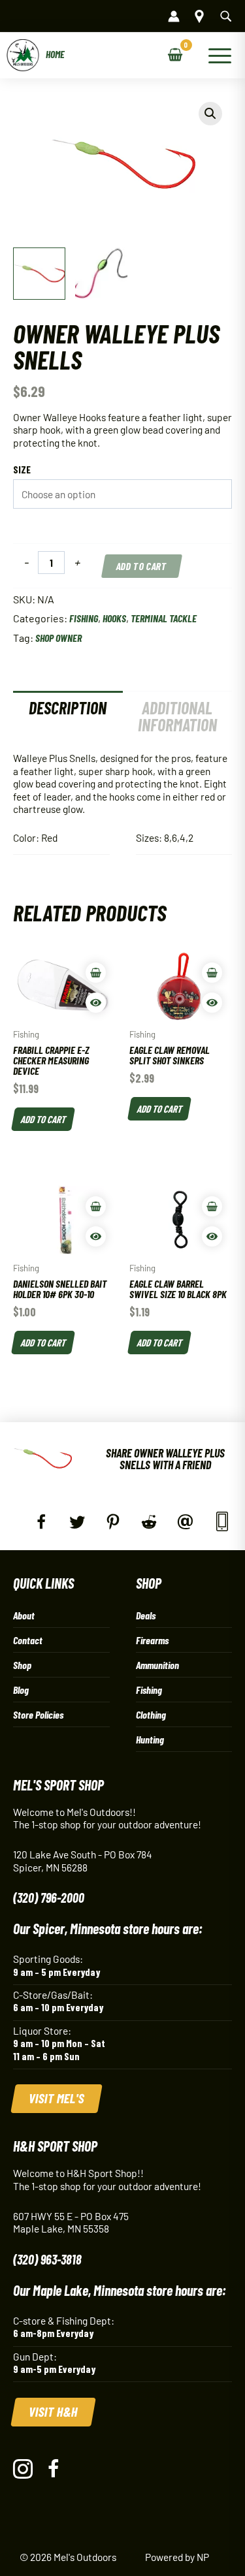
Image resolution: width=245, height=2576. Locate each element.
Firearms (152, 1640)
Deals (146, 1615)
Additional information (177, 716)
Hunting (150, 1739)
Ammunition (157, 1665)
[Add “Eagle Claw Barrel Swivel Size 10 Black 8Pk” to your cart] (212, 1206)
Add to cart (142, 566)
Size (22, 469)
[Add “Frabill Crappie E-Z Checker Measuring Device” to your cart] (96, 973)
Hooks (114, 618)
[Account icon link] (174, 16)
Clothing (151, 1714)
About (24, 1615)
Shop (22, 1665)
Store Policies (38, 1714)
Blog (21, 1690)
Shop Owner (58, 638)
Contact (28, 1640)
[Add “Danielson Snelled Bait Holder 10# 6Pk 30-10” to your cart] (96, 1206)
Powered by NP (177, 2557)
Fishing (84, 618)
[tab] (68, 716)
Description (68, 708)
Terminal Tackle (164, 618)
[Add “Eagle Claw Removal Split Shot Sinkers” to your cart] (212, 973)
